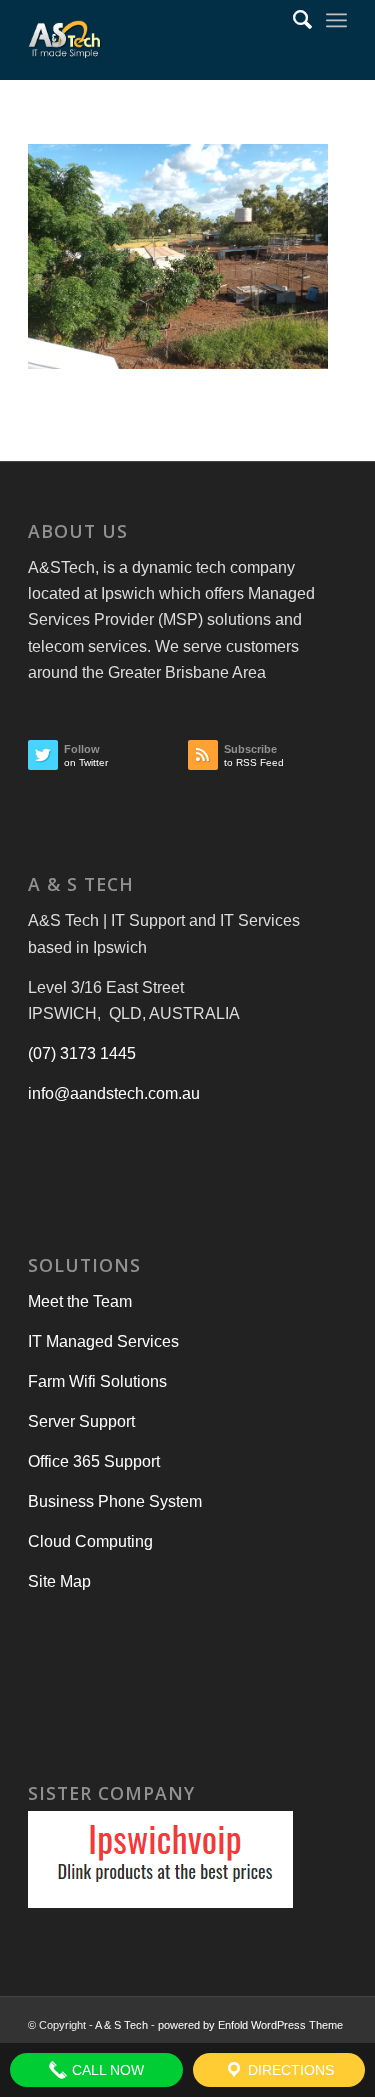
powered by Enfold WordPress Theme (250, 2025)
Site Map (59, 1581)
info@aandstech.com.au (114, 1093)
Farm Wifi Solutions (97, 1381)
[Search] (292, 20)
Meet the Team (80, 1301)
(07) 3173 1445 (82, 1053)
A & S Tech (121, 2025)
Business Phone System (115, 1501)
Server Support (81, 1421)
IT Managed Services (103, 1341)
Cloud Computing (90, 1541)
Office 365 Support (94, 1461)
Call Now (106, 2070)
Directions (289, 2070)
